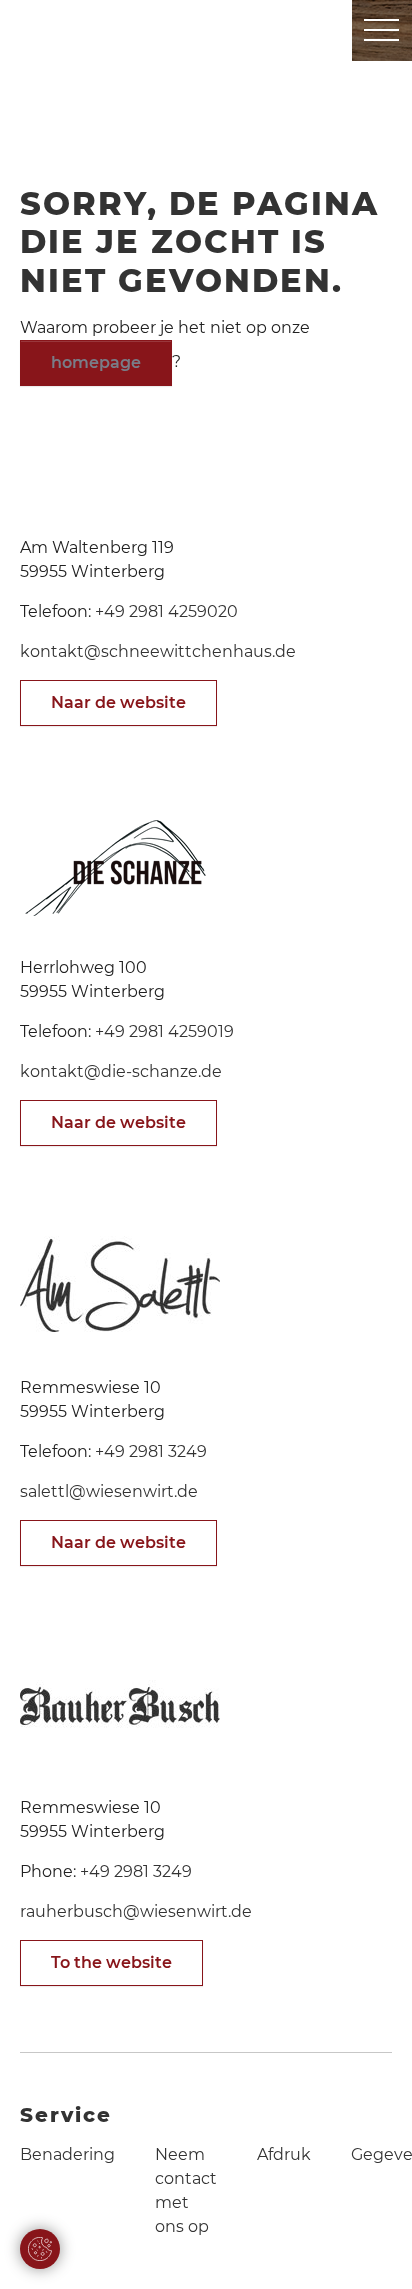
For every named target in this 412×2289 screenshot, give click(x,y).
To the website (111, 1962)
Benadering (67, 2154)
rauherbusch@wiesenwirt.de (136, 1911)
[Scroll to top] (368, 2245)
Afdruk (284, 2154)
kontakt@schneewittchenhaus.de (158, 651)
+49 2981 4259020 (166, 611)
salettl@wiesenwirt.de (109, 1491)
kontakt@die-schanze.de (121, 1071)
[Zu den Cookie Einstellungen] (40, 2249)
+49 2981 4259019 (164, 1031)
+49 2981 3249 (151, 1451)
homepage (96, 362)
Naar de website (118, 702)
